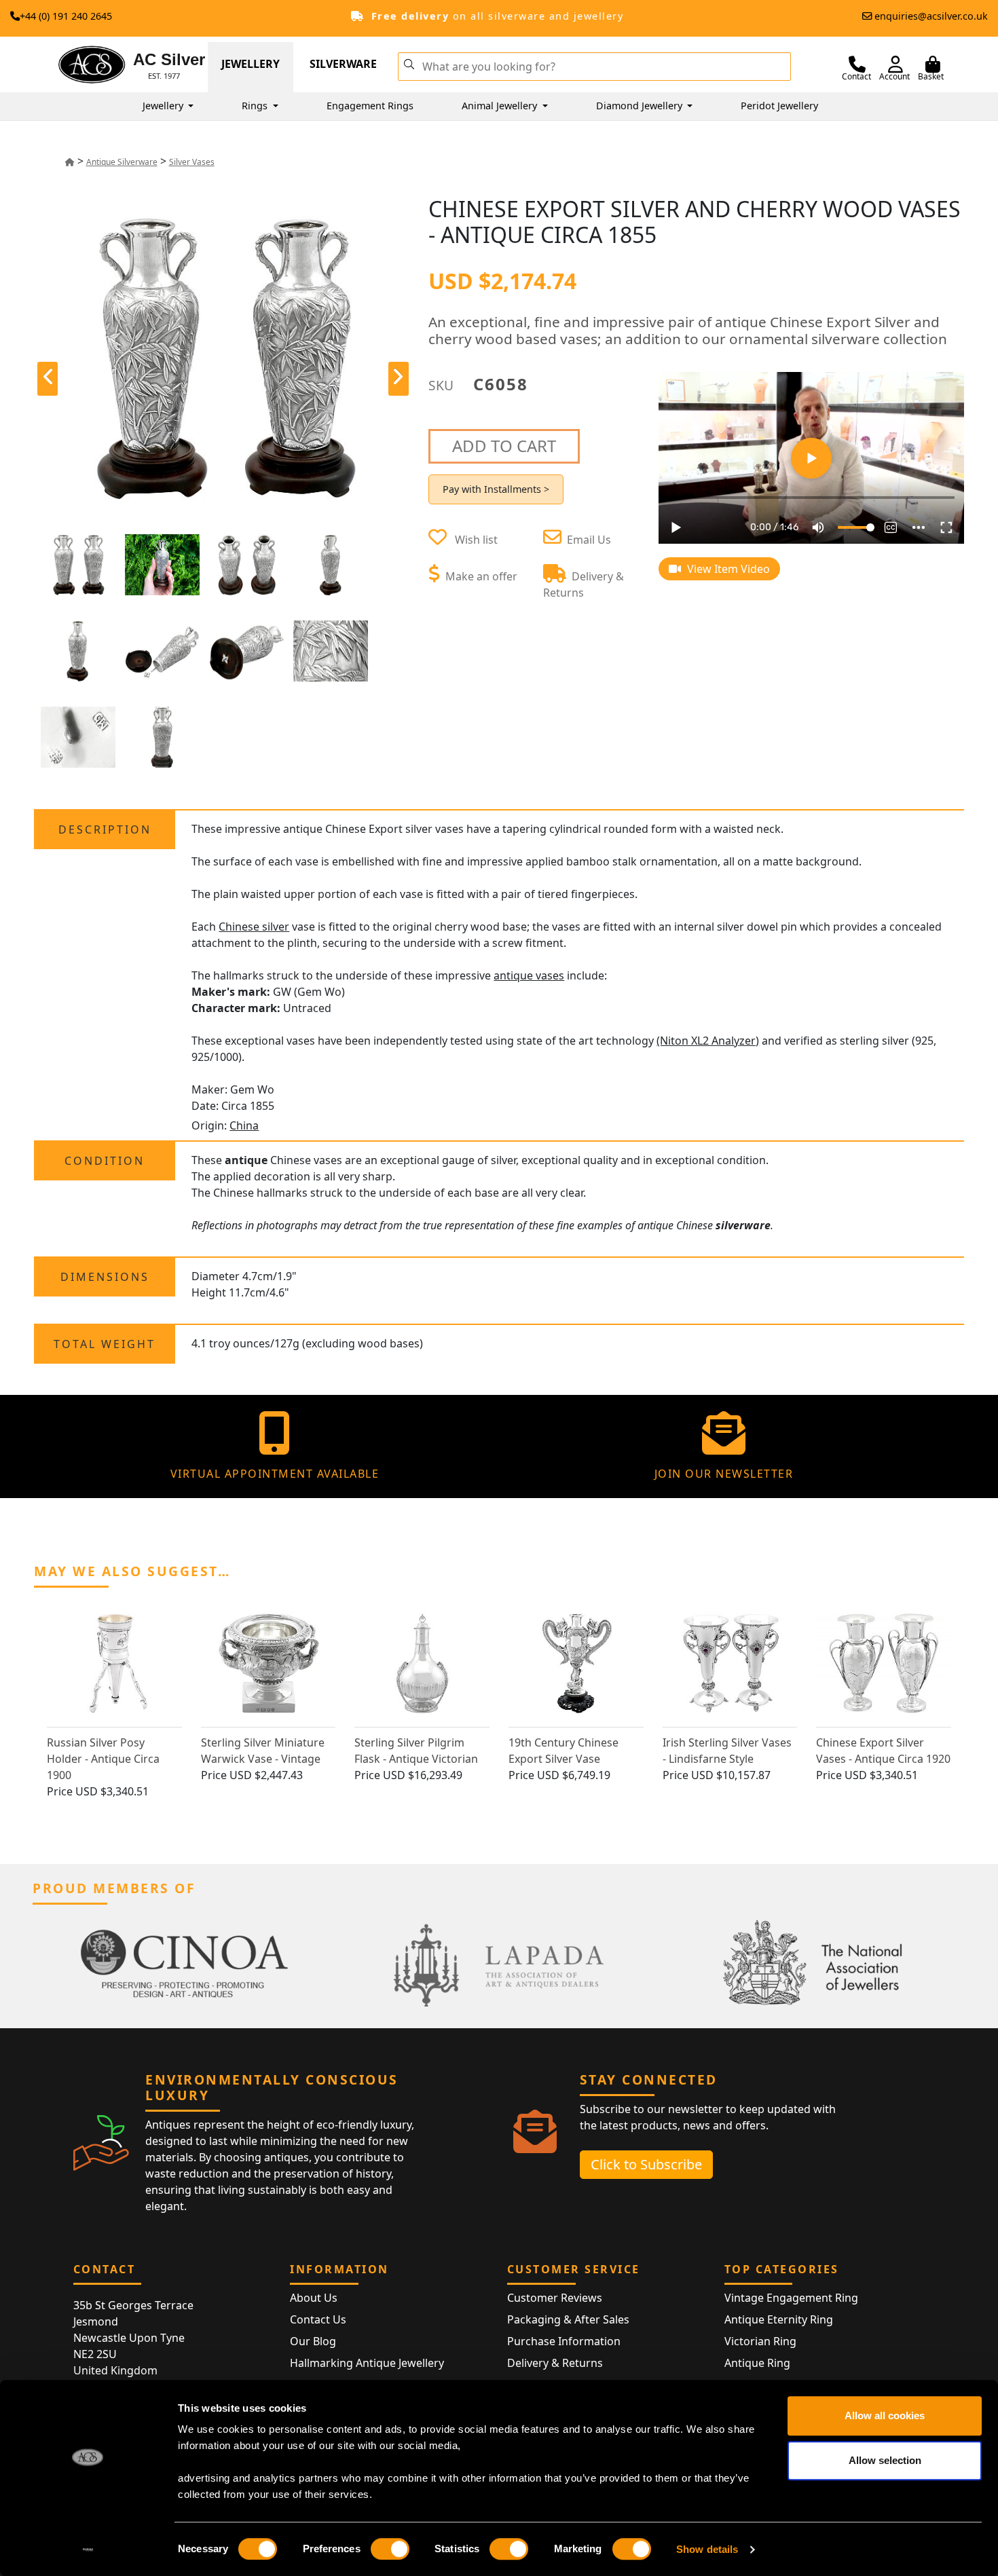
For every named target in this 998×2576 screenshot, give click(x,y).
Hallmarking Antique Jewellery (367, 2363)
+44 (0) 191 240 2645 (66, 16)
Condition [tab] (105, 1161)
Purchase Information (564, 2341)
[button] (409, 63)
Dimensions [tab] (105, 1277)
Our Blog (313, 2341)
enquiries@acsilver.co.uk (931, 16)
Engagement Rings (370, 106)
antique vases (529, 975)
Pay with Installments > (496, 489)
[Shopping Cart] (933, 64)
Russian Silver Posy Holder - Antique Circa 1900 (103, 1759)
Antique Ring (757, 2363)
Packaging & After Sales (568, 2319)
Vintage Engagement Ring (791, 2298)
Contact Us (318, 2319)
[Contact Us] (857, 64)
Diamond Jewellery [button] (641, 106)
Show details (707, 2549)
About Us (314, 2298)
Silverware (343, 64)
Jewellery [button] (164, 106)
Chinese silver (254, 927)
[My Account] (895, 64)
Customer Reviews (555, 2298)
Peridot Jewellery (779, 106)
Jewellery (251, 64)
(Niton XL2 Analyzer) (708, 1041)
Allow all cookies (885, 2415)
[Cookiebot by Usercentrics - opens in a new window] (88, 2550)
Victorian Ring (760, 2341)
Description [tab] (105, 829)
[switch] (390, 2549)
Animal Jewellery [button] (501, 106)
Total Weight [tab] (105, 1344)
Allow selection (885, 2460)
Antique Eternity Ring (779, 2319)
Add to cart (504, 446)
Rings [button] (256, 106)
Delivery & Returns (555, 2363)
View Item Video (727, 569)
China (244, 1125)
